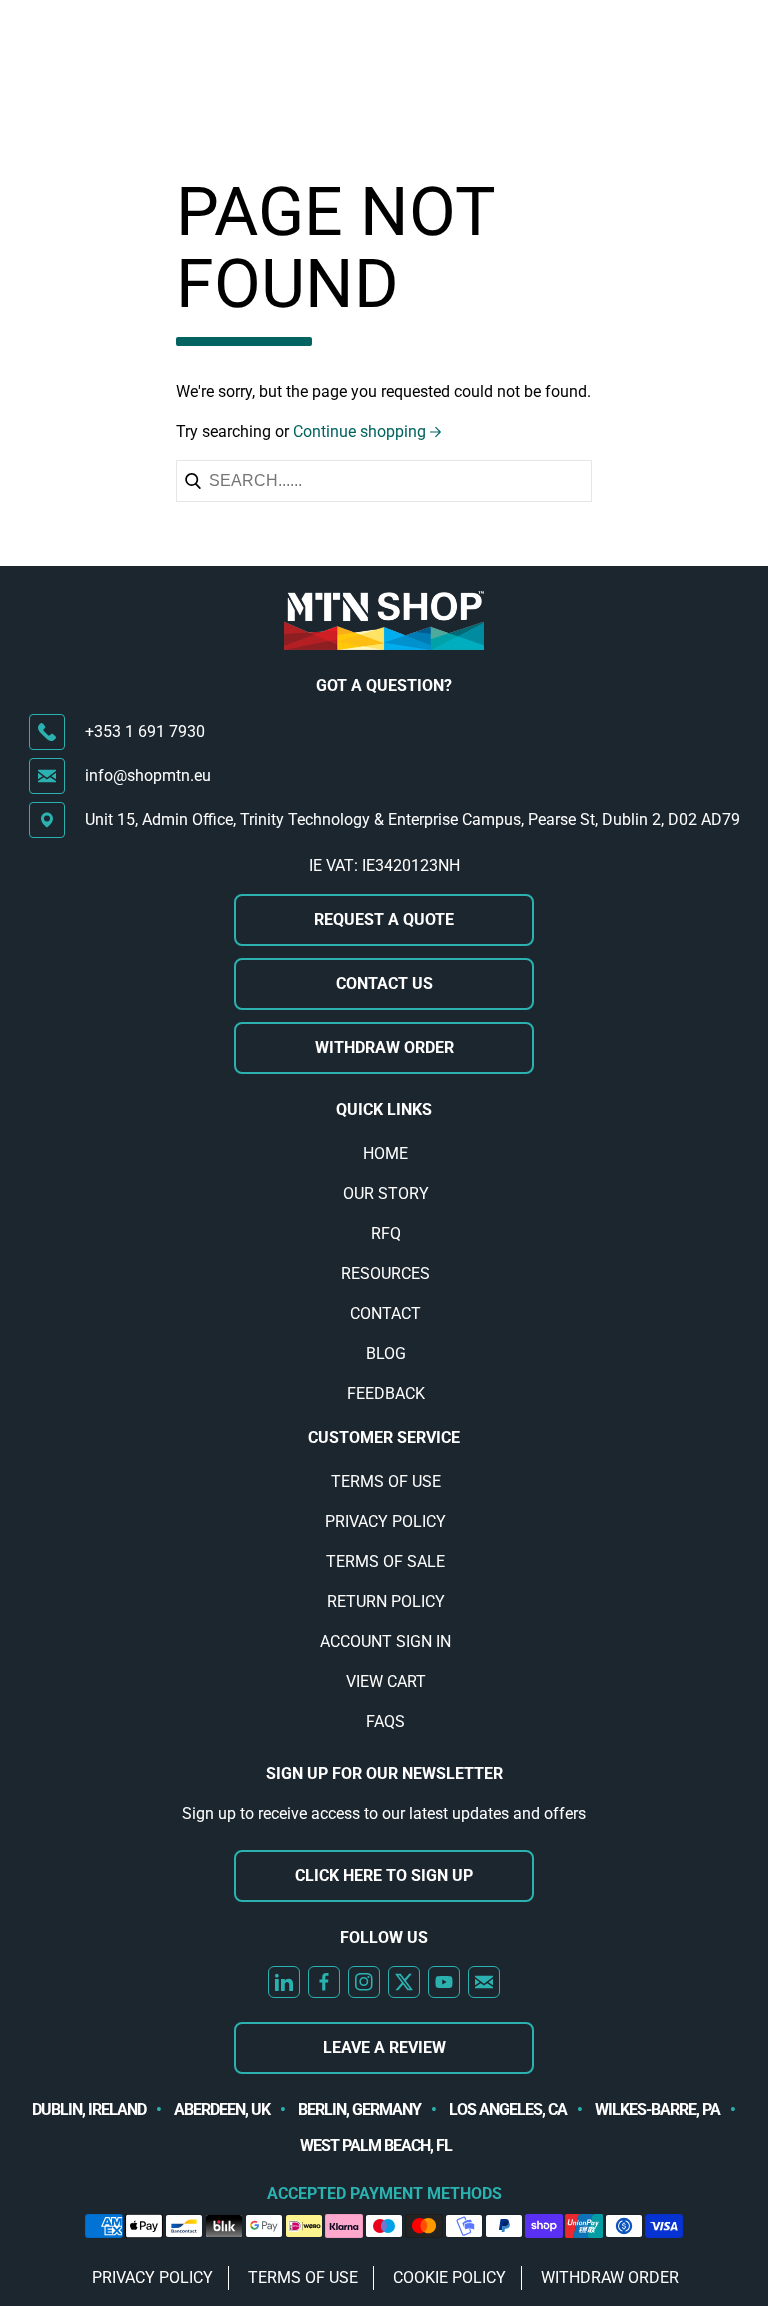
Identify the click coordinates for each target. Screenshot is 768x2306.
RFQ (386, 1233)
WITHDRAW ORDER (384, 1047)
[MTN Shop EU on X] (404, 1982)
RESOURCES (385, 1273)
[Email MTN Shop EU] (484, 1982)
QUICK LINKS (384, 1109)
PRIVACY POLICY (385, 1521)
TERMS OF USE (386, 1481)
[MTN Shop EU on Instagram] (364, 1982)
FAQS (385, 1721)
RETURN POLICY (386, 1601)
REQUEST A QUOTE (384, 919)
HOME (385, 1153)
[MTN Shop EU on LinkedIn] (284, 1982)
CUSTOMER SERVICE (384, 1437)
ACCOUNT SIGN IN (385, 1641)
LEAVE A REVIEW (384, 2047)
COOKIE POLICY (449, 2277)
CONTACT (385, 1313)
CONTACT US (384, 983)
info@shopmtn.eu (148, 775)
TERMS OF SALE (385, 1561)
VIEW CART (386, 1681)
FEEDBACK (386, 1393)
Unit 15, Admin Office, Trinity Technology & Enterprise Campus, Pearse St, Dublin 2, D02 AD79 (412, 819)
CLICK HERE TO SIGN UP (384, 1875)
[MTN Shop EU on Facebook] (324, 1982)
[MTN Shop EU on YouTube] (444, 1982)
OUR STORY (386, 1193)
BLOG (386, 1353)
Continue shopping (359, 431)
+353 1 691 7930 (145, 731)
